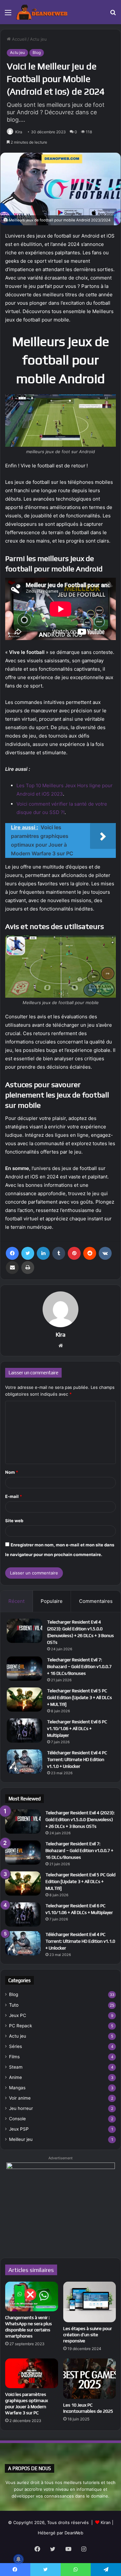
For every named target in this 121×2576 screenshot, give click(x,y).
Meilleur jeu (21, 2139)
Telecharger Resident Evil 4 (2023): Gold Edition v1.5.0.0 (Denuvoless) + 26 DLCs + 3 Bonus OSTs (80, 1819)
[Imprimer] (28, 1268)
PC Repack (20, 2026)
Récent (16, 1601)
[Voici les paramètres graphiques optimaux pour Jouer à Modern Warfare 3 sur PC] (32, 2373)
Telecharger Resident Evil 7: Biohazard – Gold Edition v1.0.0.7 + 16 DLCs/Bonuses (79, 1666)
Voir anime (20, 2098)
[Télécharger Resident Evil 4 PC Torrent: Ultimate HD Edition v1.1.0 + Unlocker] (25, 1761)
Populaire (52, 1601)
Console (17, 2119)
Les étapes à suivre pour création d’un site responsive (88, 2335)
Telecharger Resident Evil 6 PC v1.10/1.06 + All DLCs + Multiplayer (77, 1728)
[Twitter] (28, 1253)
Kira (19, 132)
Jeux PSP (19, 2129)
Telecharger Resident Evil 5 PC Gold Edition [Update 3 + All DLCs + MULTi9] (80, 1697)
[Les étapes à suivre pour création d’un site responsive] (90, 2302)
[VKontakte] (105, 1253)
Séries (15, 2046)
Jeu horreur (21, 2108)
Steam (16, 2067)
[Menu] (8, 15)
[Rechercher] (113, 15)
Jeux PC (18, 2015)
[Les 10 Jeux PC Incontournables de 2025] (90, 2379)
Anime (15, 2077)
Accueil (19, 39)
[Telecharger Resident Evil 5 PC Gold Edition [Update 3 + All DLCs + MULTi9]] (25, 1700)
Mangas (17, 2088)
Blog (37, 52)
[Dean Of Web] (42, 12)
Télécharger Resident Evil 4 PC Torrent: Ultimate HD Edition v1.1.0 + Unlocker (77, 1759)
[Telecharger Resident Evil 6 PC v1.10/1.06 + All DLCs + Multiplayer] (25, 1731)
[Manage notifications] (18, 2559)
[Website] (61, 1346)
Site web (14, 1521)
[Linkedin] (43, 1253)
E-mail (14, 1496)
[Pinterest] (74, 1253)
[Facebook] (12, 1253)
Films (14, 2057)
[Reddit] (90, 1253)
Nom (12, 1472)
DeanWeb (74, 2533)
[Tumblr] (59, 1253)
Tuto (14, 2005)
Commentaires (96, 1601)
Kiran (106, 2522)
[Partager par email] (12, 1268)
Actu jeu (38, 39)
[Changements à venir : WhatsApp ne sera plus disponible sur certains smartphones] (32, 2296)
